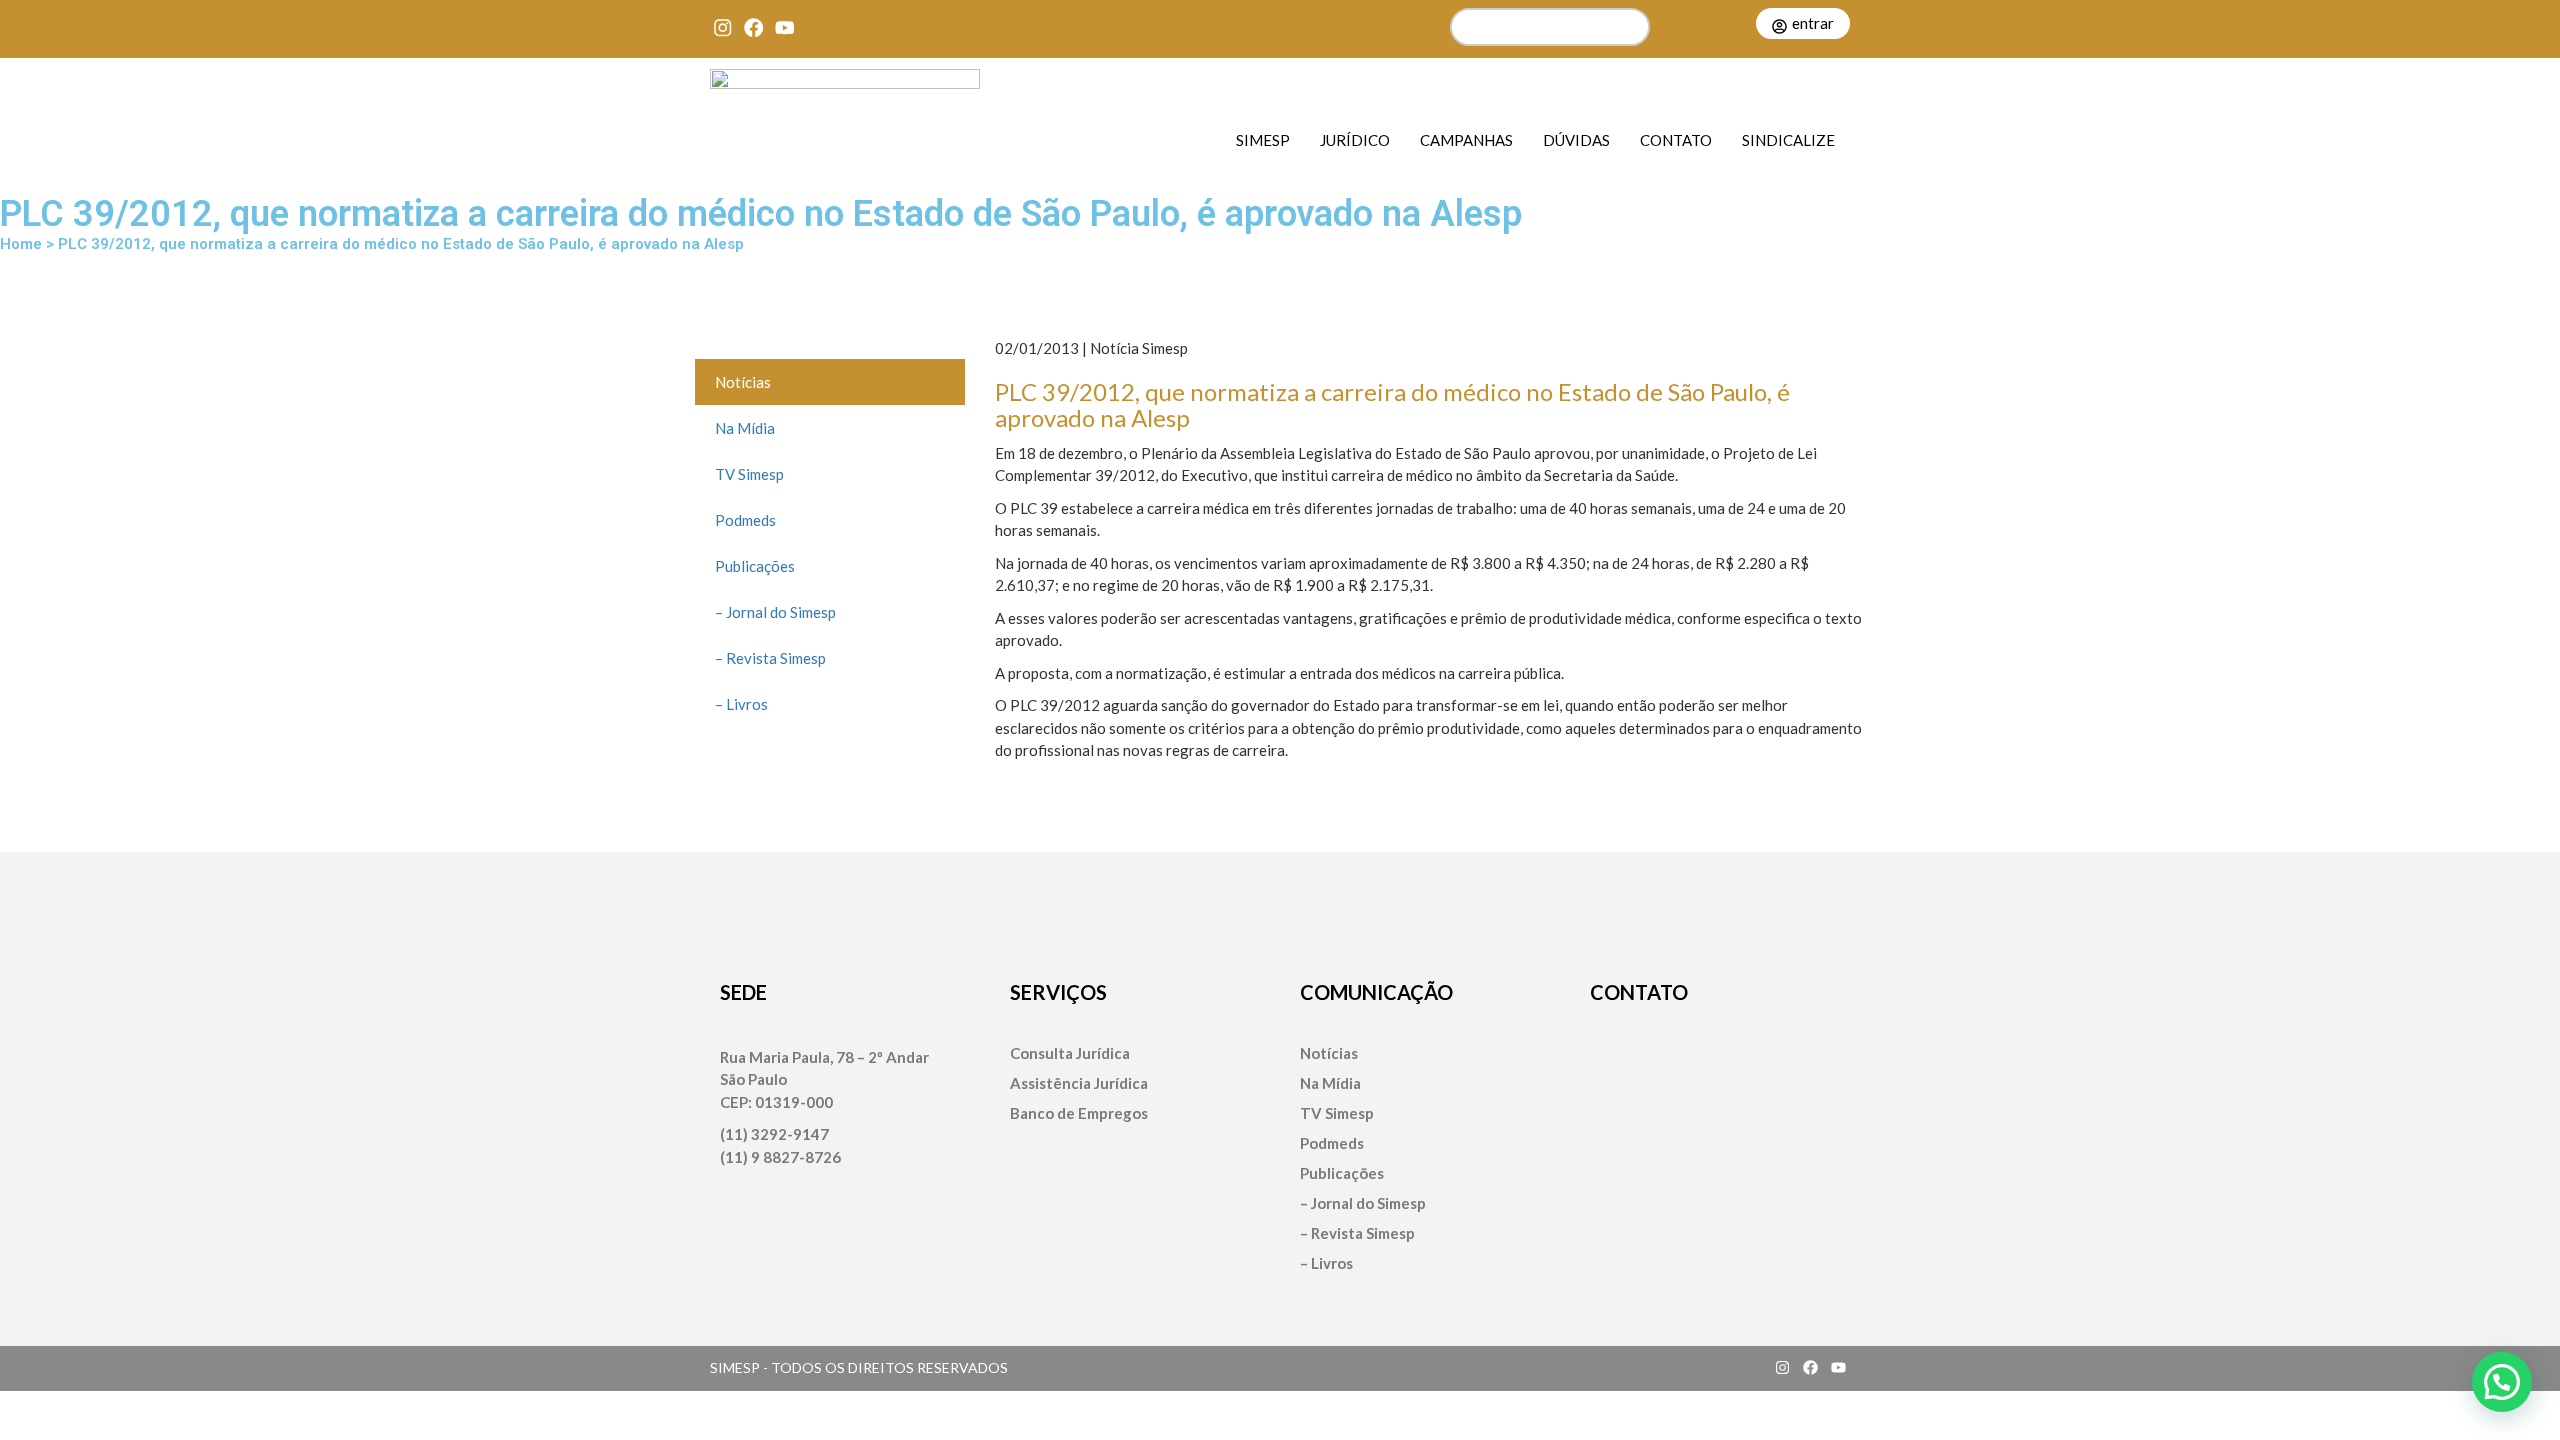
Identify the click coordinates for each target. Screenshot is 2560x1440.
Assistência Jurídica (1079, 1083)
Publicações (755, 566)
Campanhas (1466, 139)
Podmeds (745, 520)
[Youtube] (784, 27)
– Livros (741, 704)
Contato (1676, 139)
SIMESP (1263, 139)
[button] (2502, 1382)
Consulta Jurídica (1070, 1053)
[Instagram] (722, 27)
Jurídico (1355, 139)
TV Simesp (749, 474)
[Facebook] (753, 27)
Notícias (743, 382)
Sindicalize (1788, 139)
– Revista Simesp (770, 658)
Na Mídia (745, 428)
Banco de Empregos (1079, 1113)
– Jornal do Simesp (775, 612)
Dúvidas (1576, 139)
